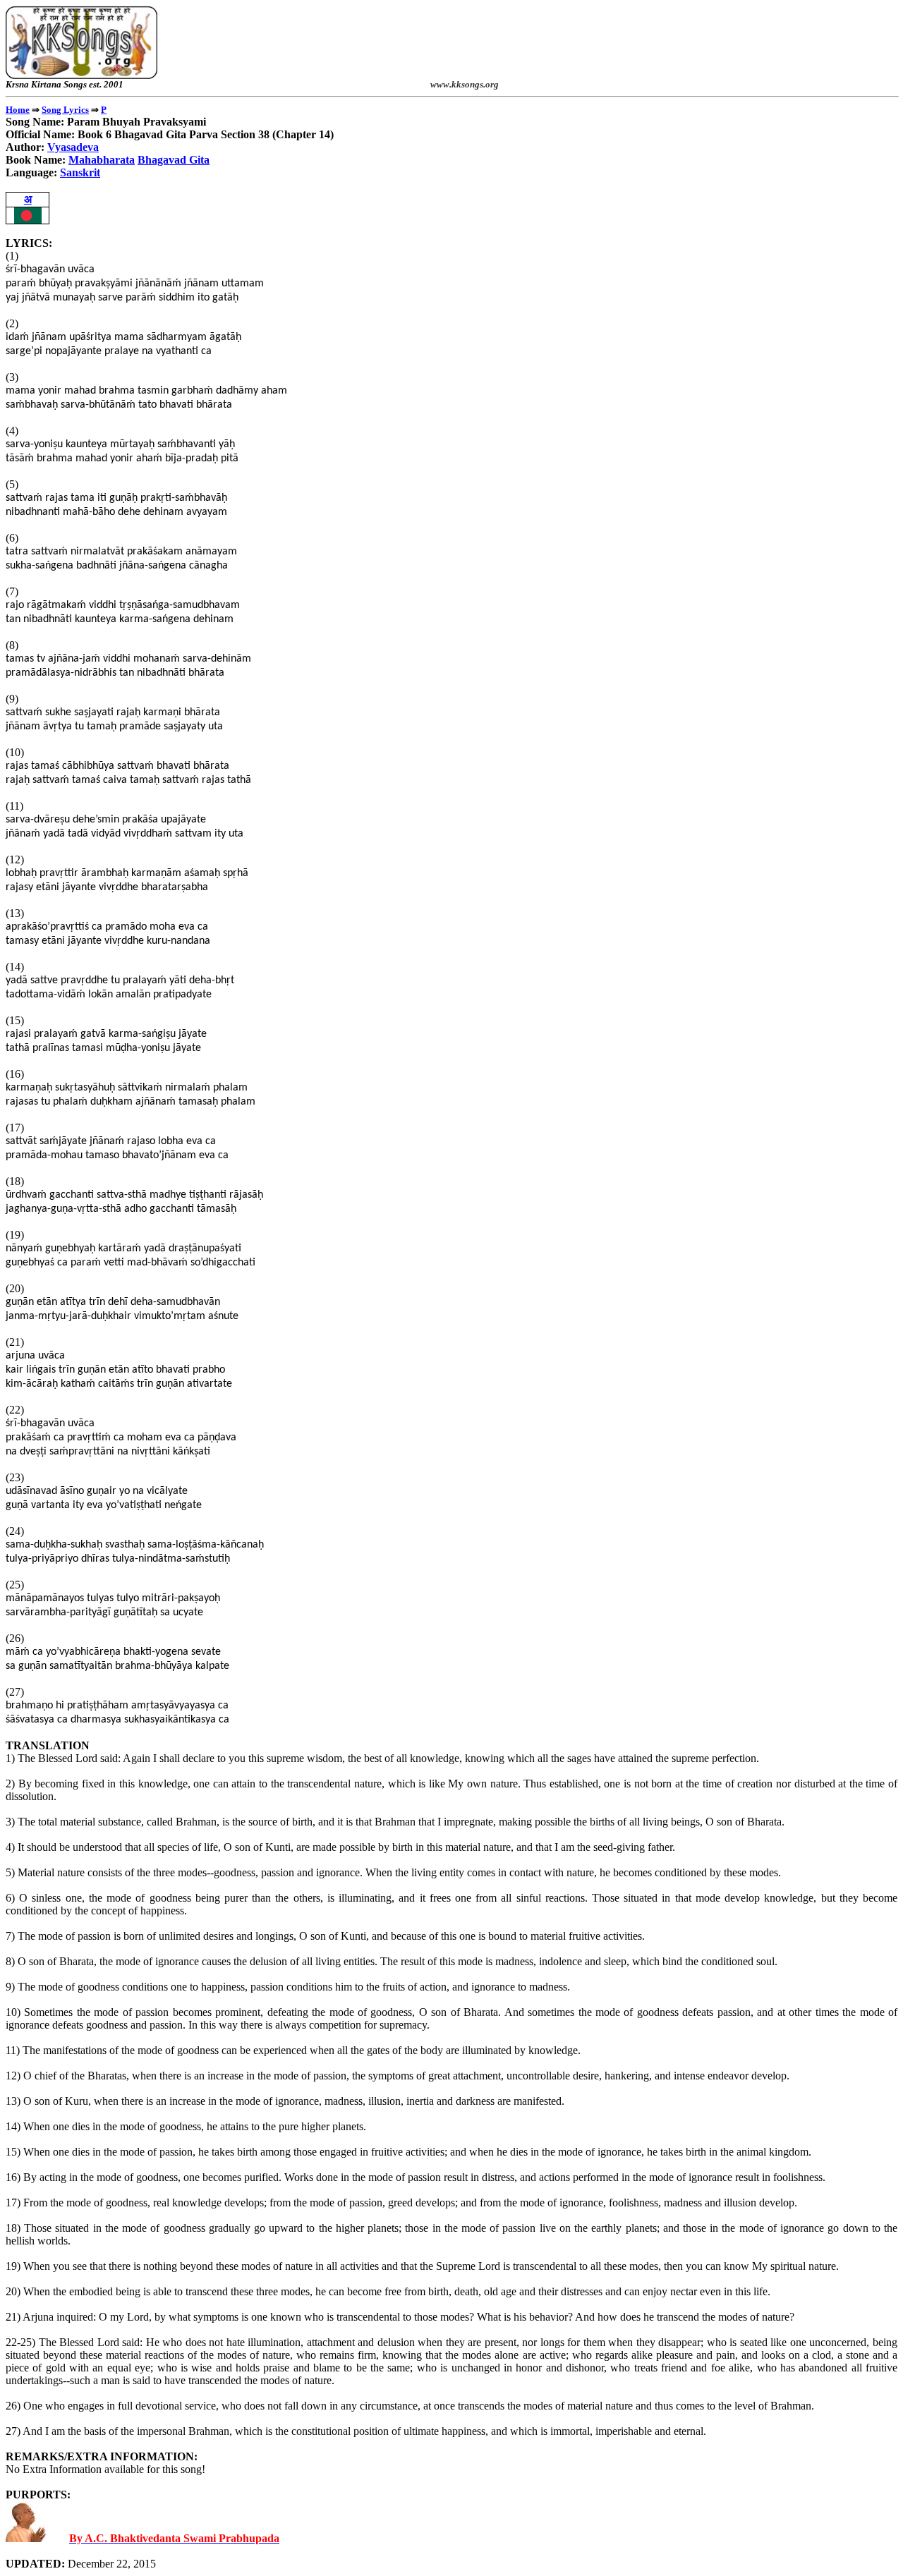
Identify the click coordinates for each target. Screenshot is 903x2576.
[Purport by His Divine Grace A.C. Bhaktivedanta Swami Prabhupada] (26, 2538)
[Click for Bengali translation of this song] (28, 220)
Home (18, 110)
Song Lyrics (65, 110)
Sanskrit (80, 172)
